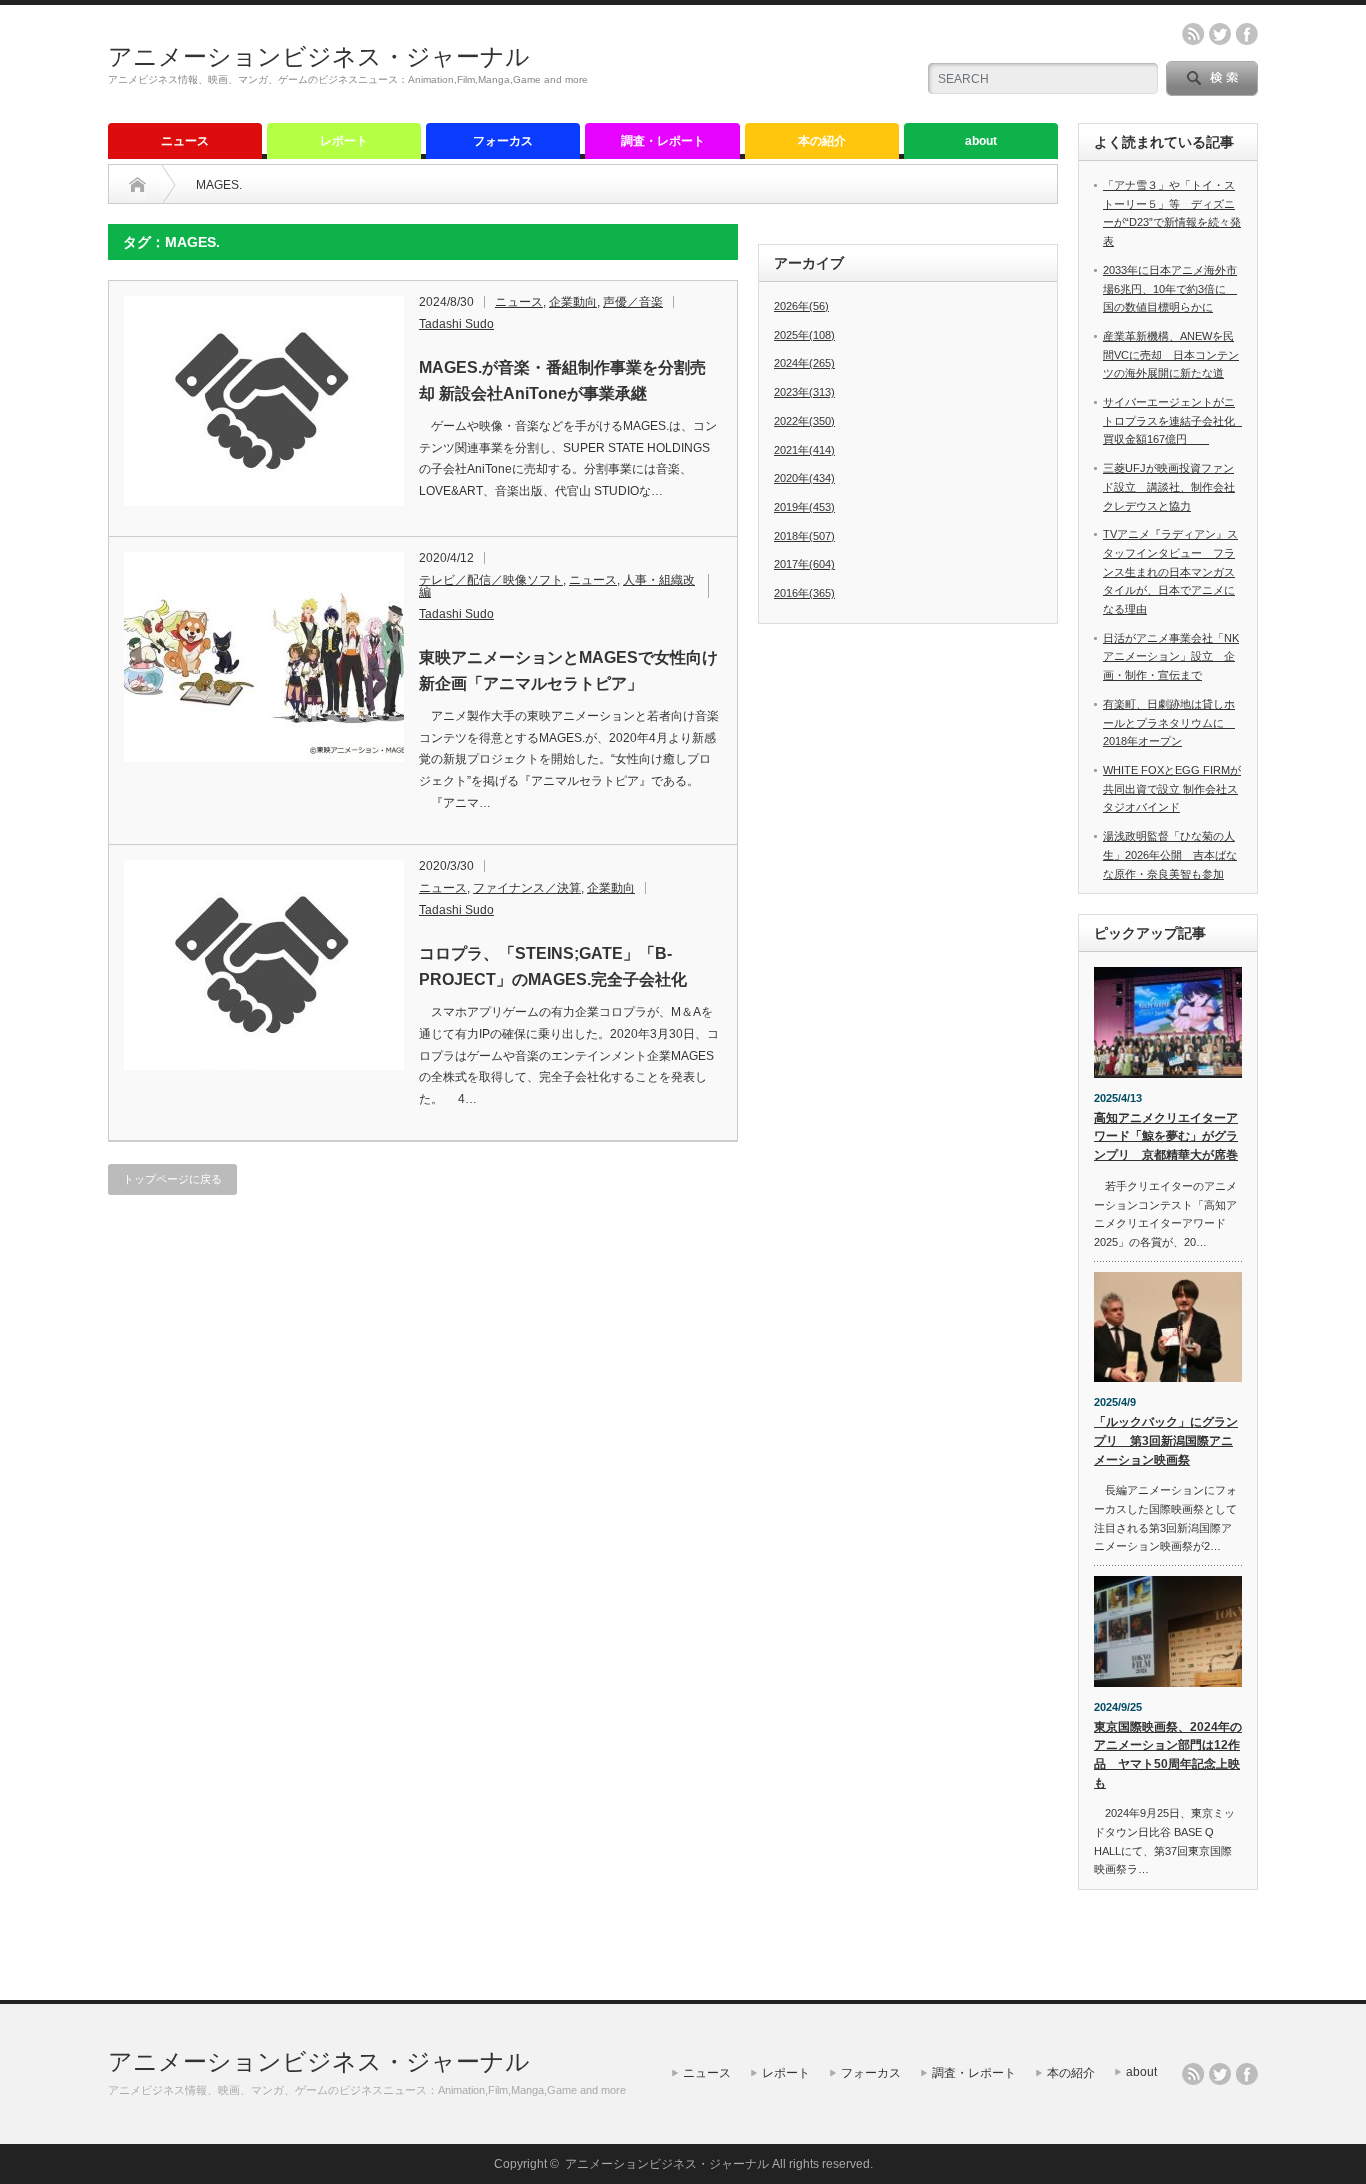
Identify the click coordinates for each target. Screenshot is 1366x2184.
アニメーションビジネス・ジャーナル (319, 56)
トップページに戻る (172, 1179)
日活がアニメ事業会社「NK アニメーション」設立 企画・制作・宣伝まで (1171, 656)
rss (1193, 34)
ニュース (185, 141)
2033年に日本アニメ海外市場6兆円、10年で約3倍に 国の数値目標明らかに (1170, 288)
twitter (1220, 34)
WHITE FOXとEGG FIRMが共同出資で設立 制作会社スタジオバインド (1172, 788)
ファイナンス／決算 (527, 888)
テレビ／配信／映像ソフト (491, 580)
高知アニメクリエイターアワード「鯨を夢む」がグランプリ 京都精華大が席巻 (1166, 1136)
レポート (344, 141)
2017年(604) (804, 564)
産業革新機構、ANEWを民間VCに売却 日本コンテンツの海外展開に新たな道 (1171, 354)
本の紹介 (822, 141)
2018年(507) (804, 536)
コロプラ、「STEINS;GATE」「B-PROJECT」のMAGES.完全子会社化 (553, 966)
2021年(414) (804, 450)
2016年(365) (804, 593)
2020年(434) (804, 478)
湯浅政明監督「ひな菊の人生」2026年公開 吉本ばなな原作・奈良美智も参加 (1170, 854)
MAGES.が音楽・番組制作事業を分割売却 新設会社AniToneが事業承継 (562, 380)
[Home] (137, 185)
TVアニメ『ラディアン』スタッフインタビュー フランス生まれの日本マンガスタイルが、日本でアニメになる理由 (1170, 571)
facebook (1247, 34)
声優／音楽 (633, 302)
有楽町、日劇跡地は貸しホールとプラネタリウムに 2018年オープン (1169, 722)
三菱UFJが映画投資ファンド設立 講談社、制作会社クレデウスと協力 (1169, 486)
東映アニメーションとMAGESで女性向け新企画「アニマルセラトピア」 (568, 670)
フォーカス (503, 141)
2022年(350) (804, 421)
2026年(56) (801, 306)
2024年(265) (804, 363)
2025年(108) (804, 335)
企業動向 (573, 302)
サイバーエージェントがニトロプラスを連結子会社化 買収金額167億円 (1174, 420)
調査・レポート (663, 141)
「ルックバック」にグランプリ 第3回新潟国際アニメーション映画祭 (1166, 1440)
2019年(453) (804, 507)
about (981, 141)
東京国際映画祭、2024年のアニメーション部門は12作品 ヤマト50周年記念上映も (1168, 1755)
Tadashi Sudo (456, 324)
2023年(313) (804, 392)
